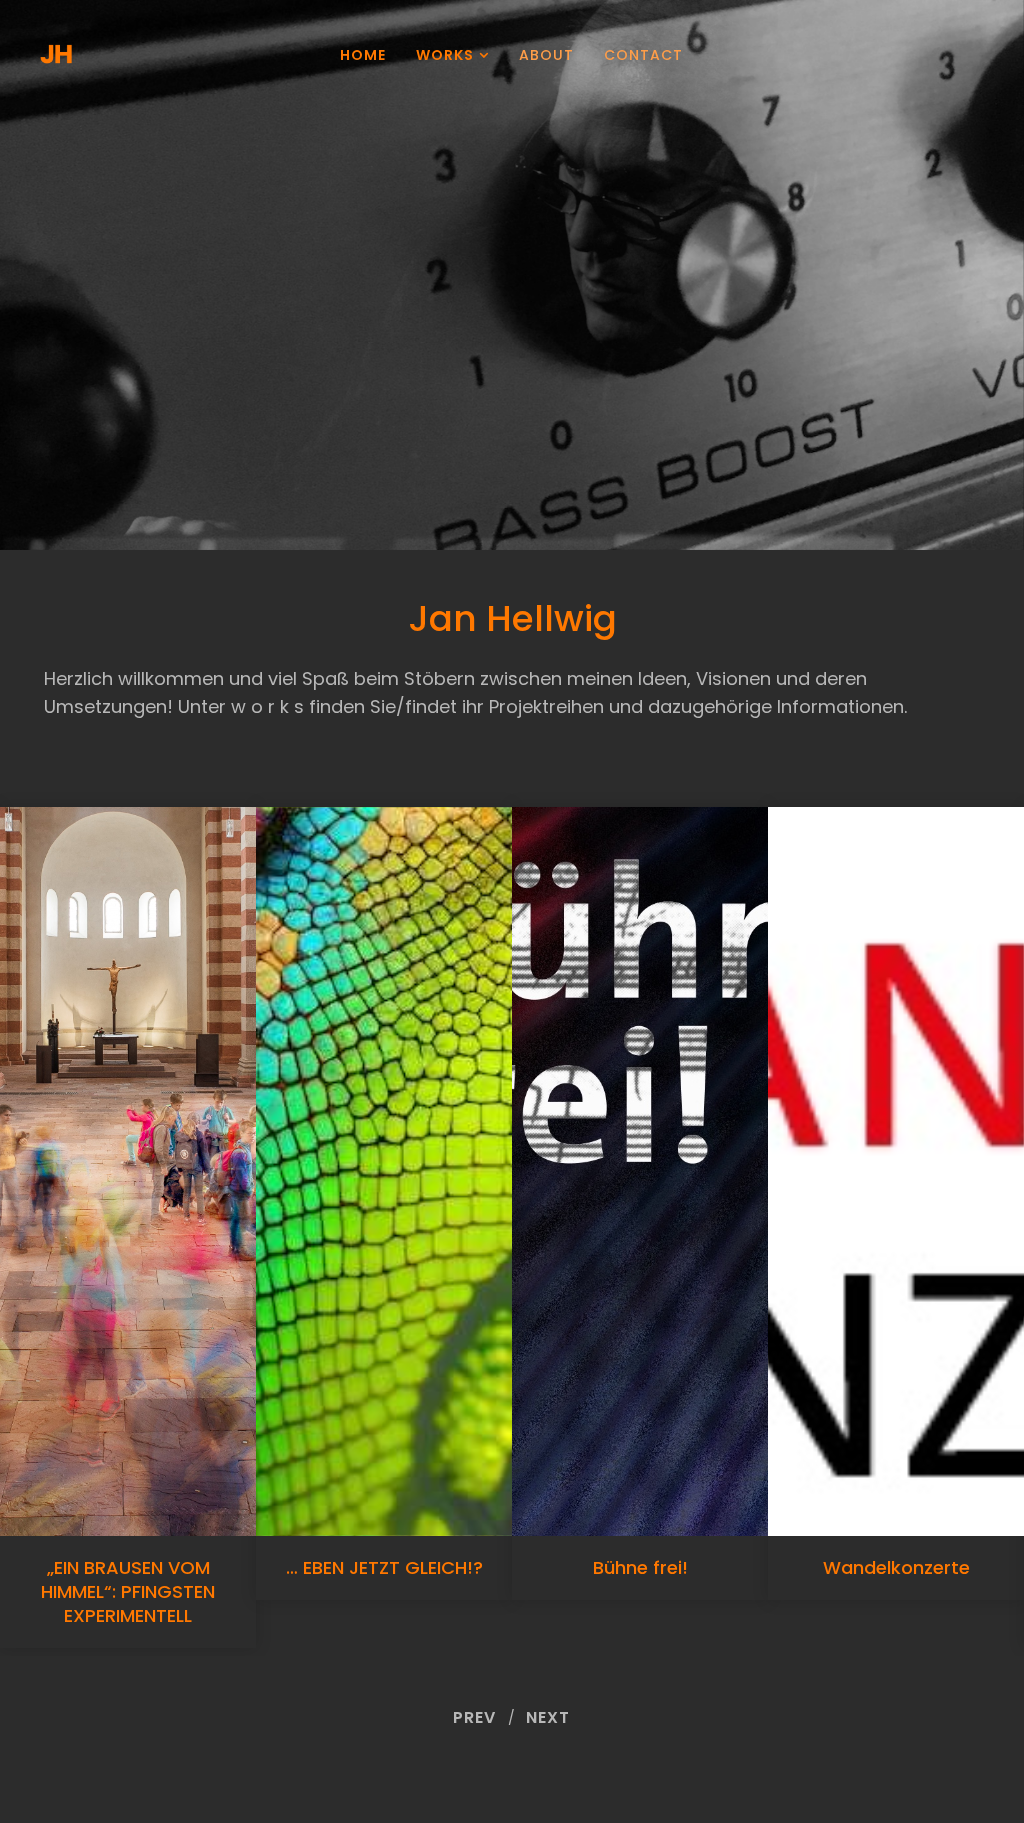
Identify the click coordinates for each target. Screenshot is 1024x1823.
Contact (643, 55)
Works (445, 55)
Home (363, 55)
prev (474, 1717)
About (546, 55)
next (548, 1717)
